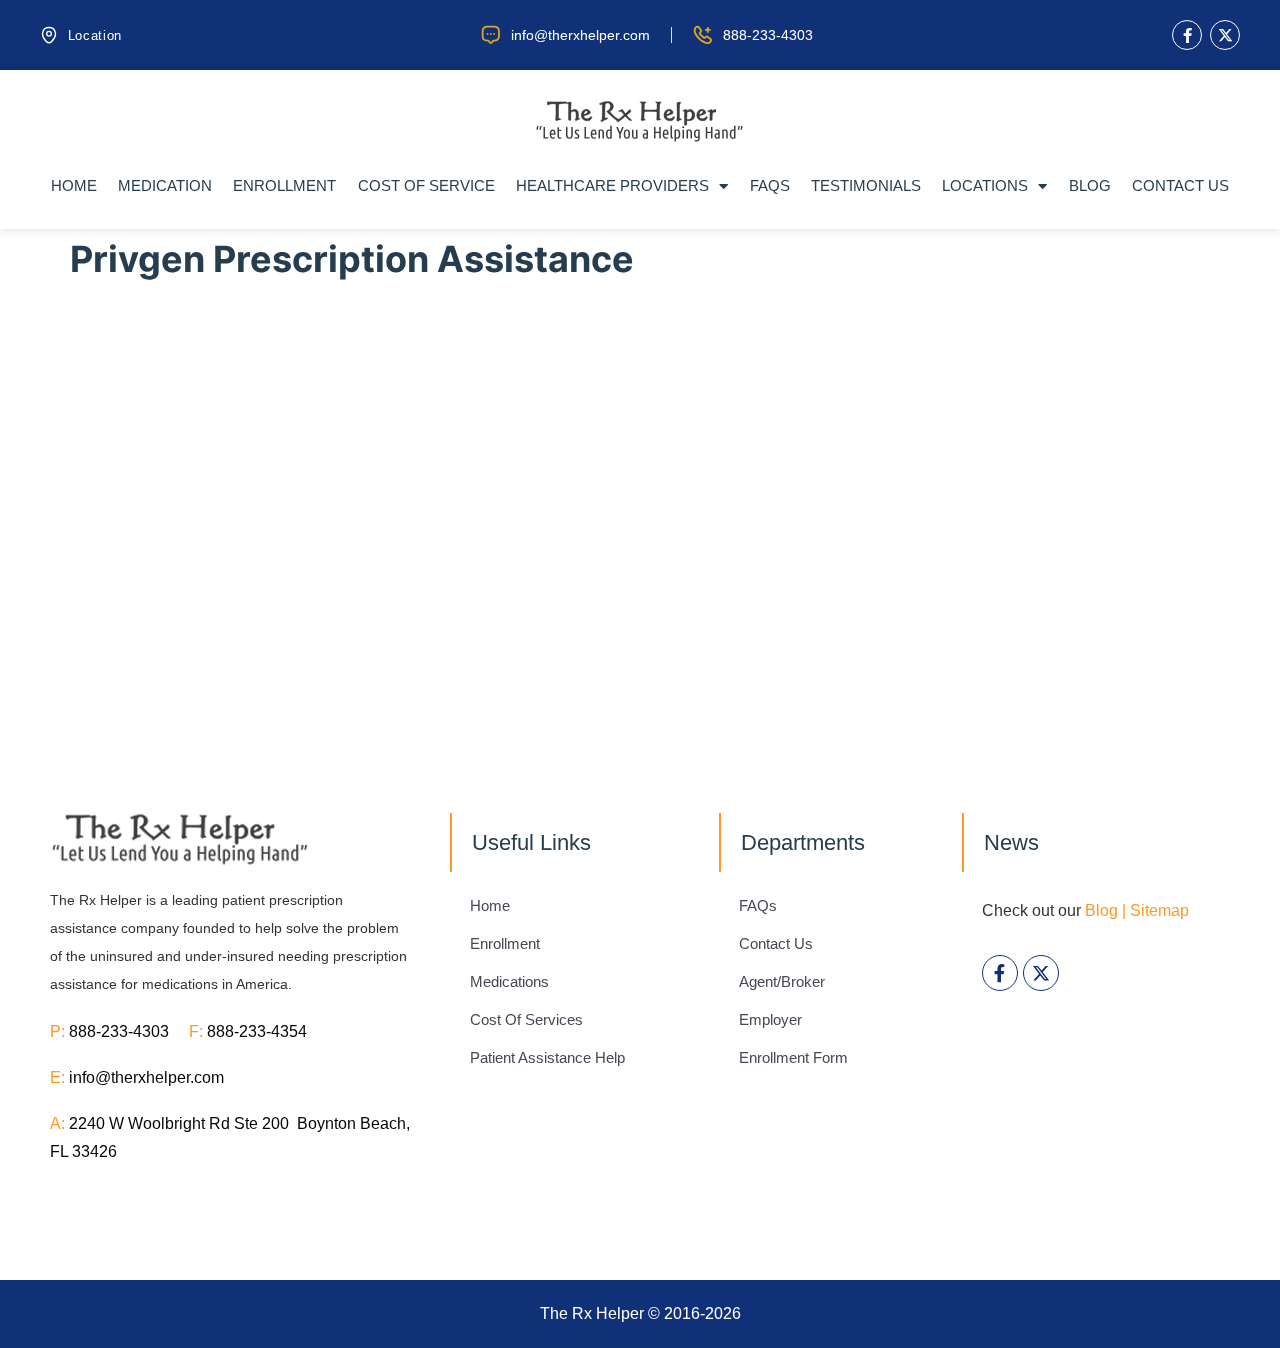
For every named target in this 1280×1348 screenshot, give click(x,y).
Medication (165, 185)
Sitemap (1159, 910)
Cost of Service (426, 185)
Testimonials (866, 185)
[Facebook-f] (1187, 35)
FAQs (770, 185)
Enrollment (284, 185)
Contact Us (1180, 185)
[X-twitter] (1225, 35)
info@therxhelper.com (146, 1077)
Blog (1090, 185)
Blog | (1105, 910)
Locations (985, 185)
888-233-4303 (129, 1031)
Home (74, 185)
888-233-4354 (257, 1031)
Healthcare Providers (612, 185)
